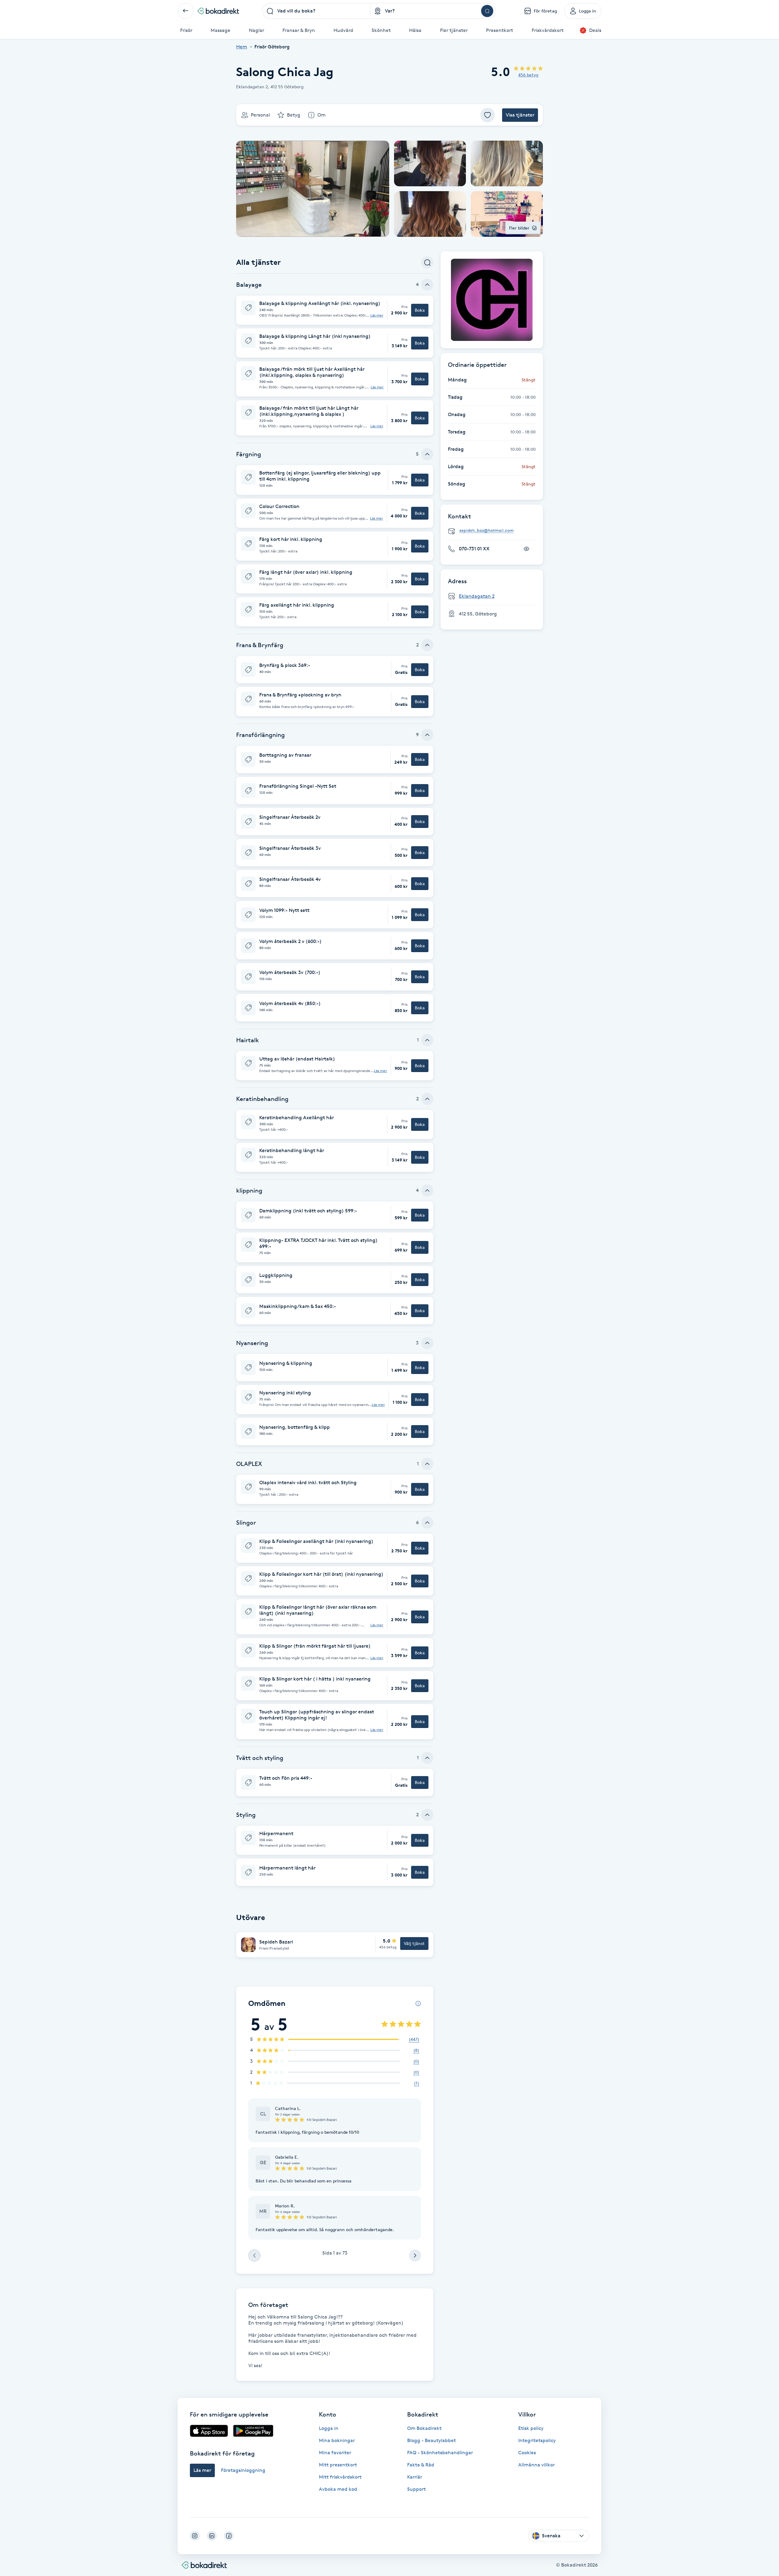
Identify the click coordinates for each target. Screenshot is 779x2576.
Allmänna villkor (536, 2465)
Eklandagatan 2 (477, 596)
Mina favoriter (335, 2453)
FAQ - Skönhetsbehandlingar (440, 2453)
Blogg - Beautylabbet (431, 2440)
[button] (335, 310)
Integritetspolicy (537, 2440)
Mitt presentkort (338, 2465)
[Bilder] (492, 300)
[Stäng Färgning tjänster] (427, 454)
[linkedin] (212, 2536)
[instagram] (195, 2536)
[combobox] (316, 11)
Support (416, 2489)
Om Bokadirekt (424, 2428)
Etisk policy (531, 2428)
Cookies (527, 2453)
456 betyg (528, 75)
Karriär (415, 2477)
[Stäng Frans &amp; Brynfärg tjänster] (427, 645)
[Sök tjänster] (427, 262)
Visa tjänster (520, 115)
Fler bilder (519, 228)
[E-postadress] (494, 531)
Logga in (329, 2428)
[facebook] (229, 2536)
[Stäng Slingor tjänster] (427, 1523)
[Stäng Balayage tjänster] (427, 285)
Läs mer (377, 315)
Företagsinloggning (243, 2470)
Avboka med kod (338, 2489)
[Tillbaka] (186, 11)
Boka (420, 310)
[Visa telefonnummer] (526, 549)
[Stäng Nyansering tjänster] (427, 1343)
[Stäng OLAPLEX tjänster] (427, 1464)
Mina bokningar (337, 2440)
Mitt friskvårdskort (340, 2477)
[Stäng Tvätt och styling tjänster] (427, 1758)
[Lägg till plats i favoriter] (487, 115)
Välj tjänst (414, 1943)
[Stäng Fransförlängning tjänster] (427, 735)
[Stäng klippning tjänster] (427, 1190)
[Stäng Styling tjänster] (427, 1815)
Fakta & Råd (421, 2465)
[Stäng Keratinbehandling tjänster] (427, 1099)
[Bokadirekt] (218, 11)
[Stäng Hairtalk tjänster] (427, 1040)
